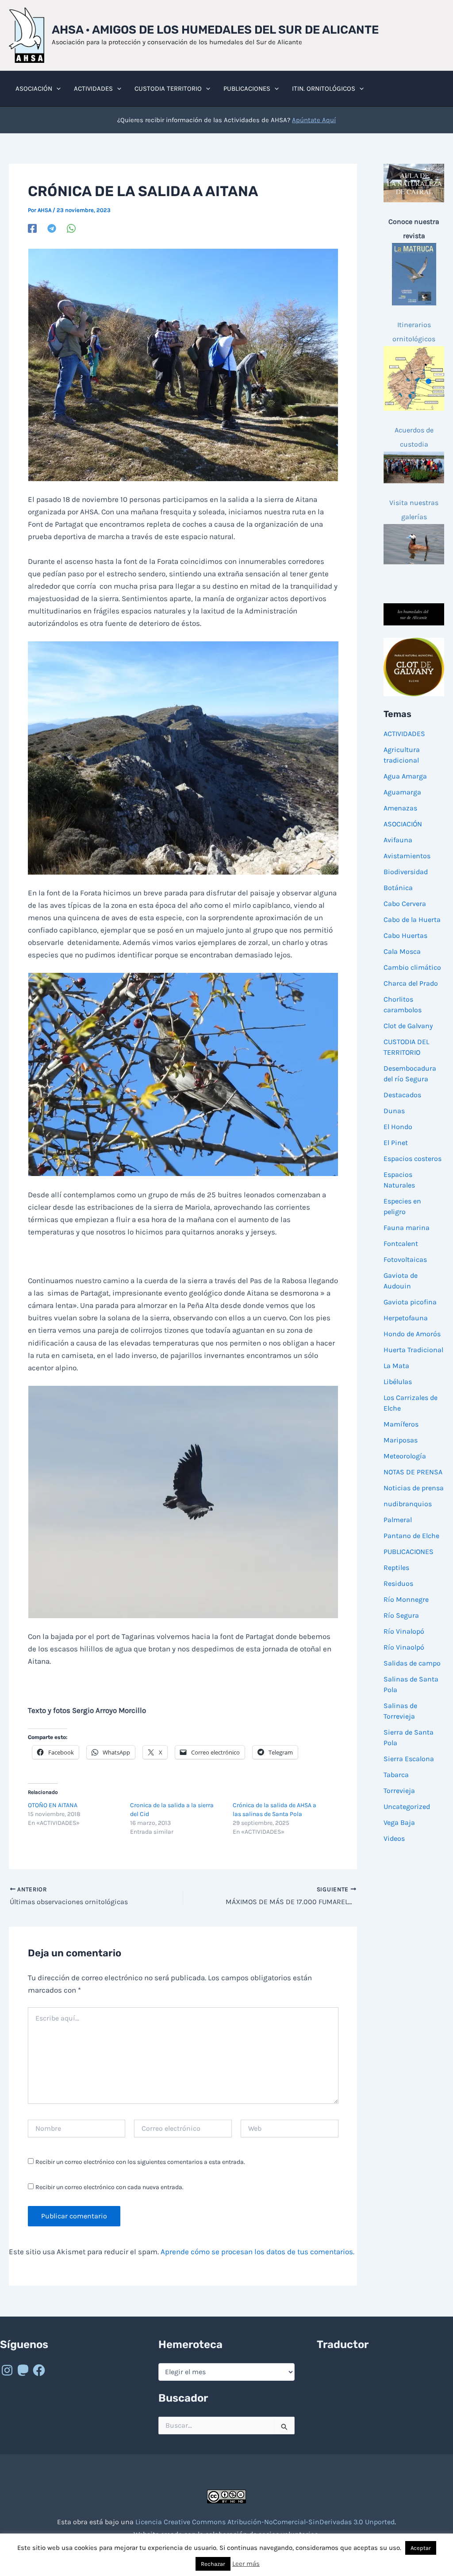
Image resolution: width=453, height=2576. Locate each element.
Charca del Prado (411, 983)
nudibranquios (408, 1504)
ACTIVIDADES (404, 734)
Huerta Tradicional (413, 1350)
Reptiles (396, 1568)
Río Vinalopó (404, 1631)
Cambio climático (412, 967)
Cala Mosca (402, 951)
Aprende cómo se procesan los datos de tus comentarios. (257, 2252)
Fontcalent (401, 1244)
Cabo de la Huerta (412, 920)
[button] (56, 89)
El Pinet (396, 1143)
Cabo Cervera (405, 904)
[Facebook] (32, 228)
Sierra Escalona (409, 1759)
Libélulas (398, 1382)
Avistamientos (407, 856)
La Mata (396, 1366)
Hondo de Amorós (412, 1334)
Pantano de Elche (411, 1536)
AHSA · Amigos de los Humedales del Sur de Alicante (215, 30)
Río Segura (401, 1615)
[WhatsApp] (71, 228)
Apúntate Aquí (314, 120)
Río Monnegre (406, 1599)
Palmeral (398, 1520)
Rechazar (213, 2564)
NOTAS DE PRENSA (413, 1472)
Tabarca (396, 1775)
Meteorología (405, 1456)
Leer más (246, 2564)
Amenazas (400, 808)
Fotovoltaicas (405, 1259)
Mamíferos (401, 1424)
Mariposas (401, 1440)
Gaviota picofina (410, 1302)
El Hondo (398, 1127)
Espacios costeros (413, 1159)
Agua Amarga (405, 776)
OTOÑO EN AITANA (53, 1805)
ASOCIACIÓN (403, 824)
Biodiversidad (406, 872)
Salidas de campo (412, 1663)
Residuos (398, 1583)
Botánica (398, 888)
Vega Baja (399, 1822)
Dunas (394, 1111)
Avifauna (398, 840)
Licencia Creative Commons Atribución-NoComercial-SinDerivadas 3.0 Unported (265, 2522)
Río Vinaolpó (404, 1647)
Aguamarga (402, 792)
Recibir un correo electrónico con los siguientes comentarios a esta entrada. (140, 2162)
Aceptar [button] (421, 2548)
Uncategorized (407, 1807)
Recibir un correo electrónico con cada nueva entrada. (109, 2187)
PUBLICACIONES (409, 1552)
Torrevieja (399, 1791)
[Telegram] (52, 228)
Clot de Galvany (408, 1026)
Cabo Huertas (405, 935)
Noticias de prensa (414, 1488)
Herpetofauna (406, 1318)
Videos (394, 1838)
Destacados (402, 1095)
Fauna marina (407, 1228)
